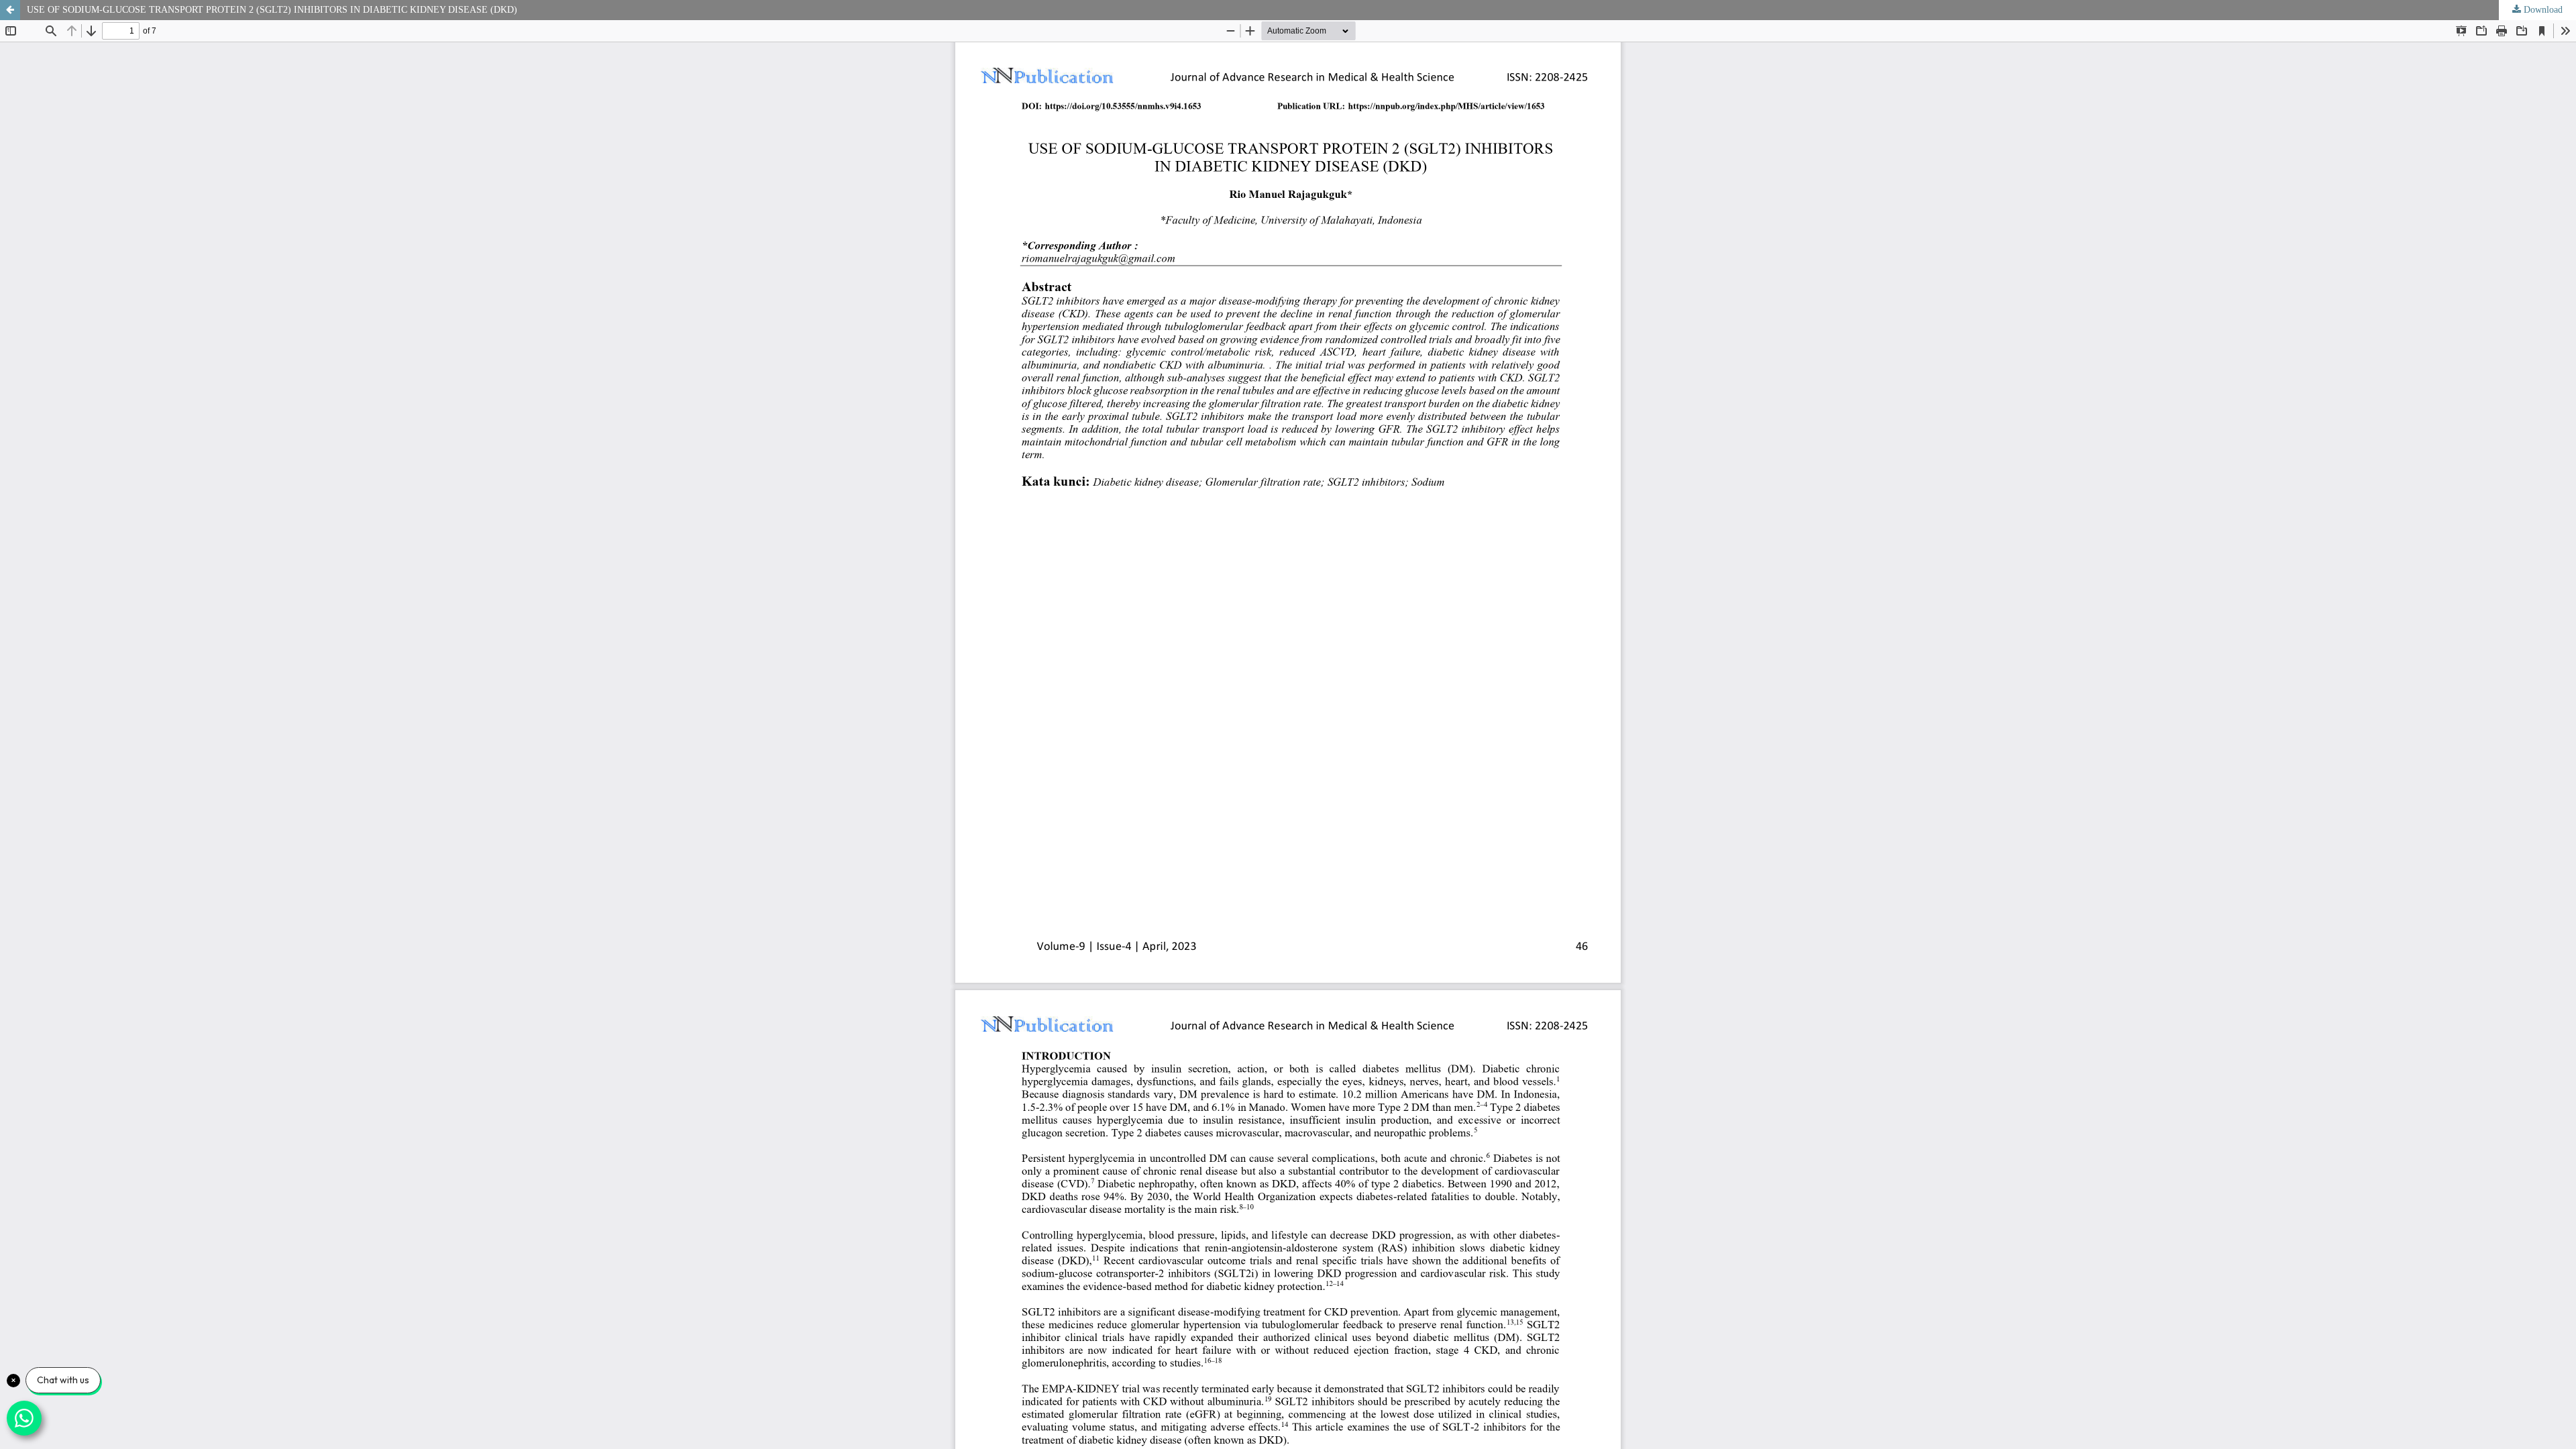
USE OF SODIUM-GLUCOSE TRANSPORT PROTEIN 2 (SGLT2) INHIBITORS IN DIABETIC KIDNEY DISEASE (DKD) (272, 10)
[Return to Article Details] (10, 10)
